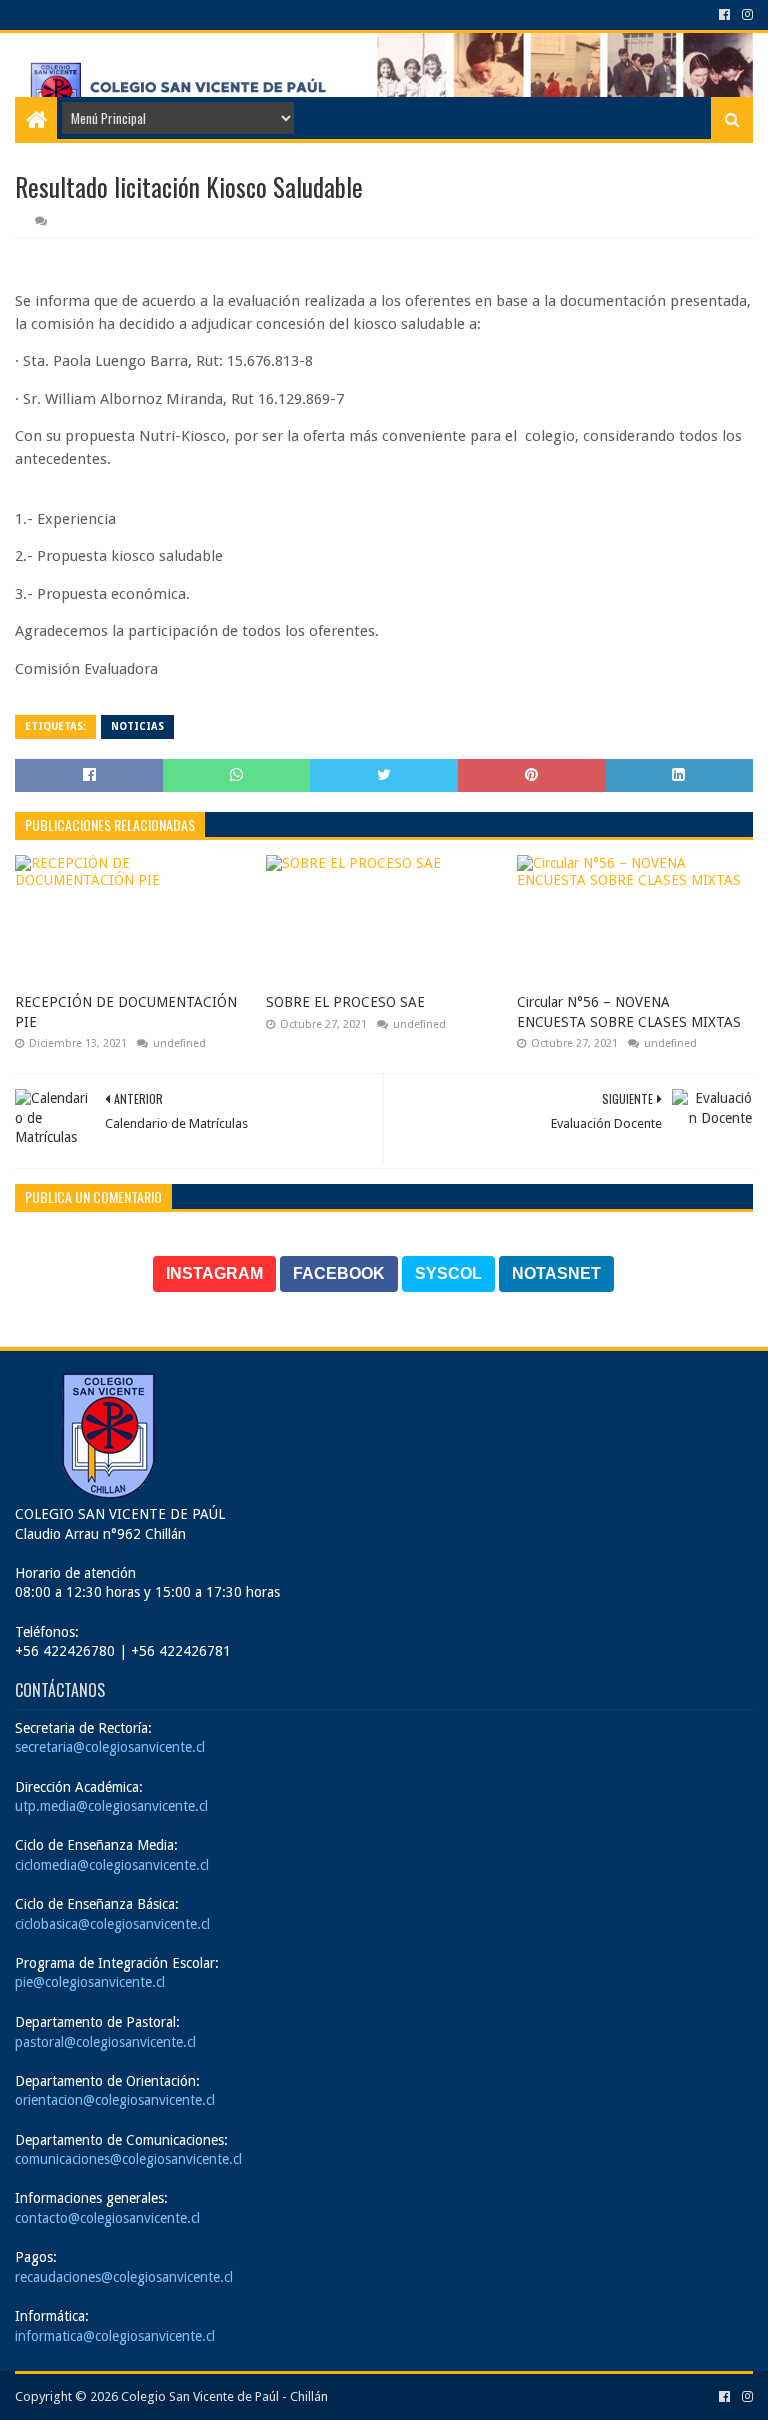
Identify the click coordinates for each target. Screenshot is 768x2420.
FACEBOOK (339, 1273)
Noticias (137, 726)
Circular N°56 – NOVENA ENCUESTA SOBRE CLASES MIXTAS (629, 1012)
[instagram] (745, 15)
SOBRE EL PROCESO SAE (345, 1002)
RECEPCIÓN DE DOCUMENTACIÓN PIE (126, 1012)
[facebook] (724, 15)
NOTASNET (556, 1273)
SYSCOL (448, 1273)
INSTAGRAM (214, 1273)
